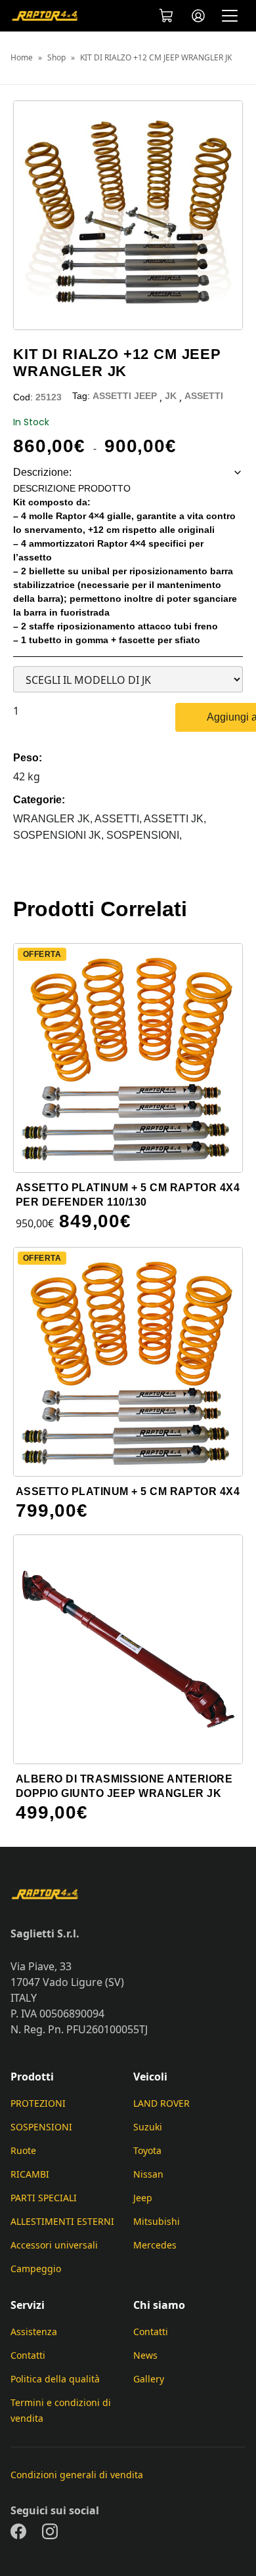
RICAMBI (30, 2174)
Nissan (148, 2174)
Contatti (28, 2355)
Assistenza (34, 2332)
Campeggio (36, 2269)
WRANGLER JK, (54, 819)
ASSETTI (204, 396)
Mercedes (155, 2245)
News (145, 2355)
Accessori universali (54, 2245)
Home (22, 58)
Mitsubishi (157, 2221)
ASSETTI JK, (175, 819)
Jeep (143, 2198)
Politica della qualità (55, 2379)
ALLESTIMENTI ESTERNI (62, 2221)
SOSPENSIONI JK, (60, 835)
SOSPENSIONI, (144, 835)
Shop (56, 58)
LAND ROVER (161, 2103)
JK (171, 396)
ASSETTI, (119, 819)
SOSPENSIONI (41, 2127)
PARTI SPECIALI (44, 2198)
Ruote (23, 2150)
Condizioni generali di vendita (77, 2475)
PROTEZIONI (38, 2103)
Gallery (149, 2379)
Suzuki (148, 2127)
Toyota (147, 2150)
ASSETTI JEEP (125, 396)
